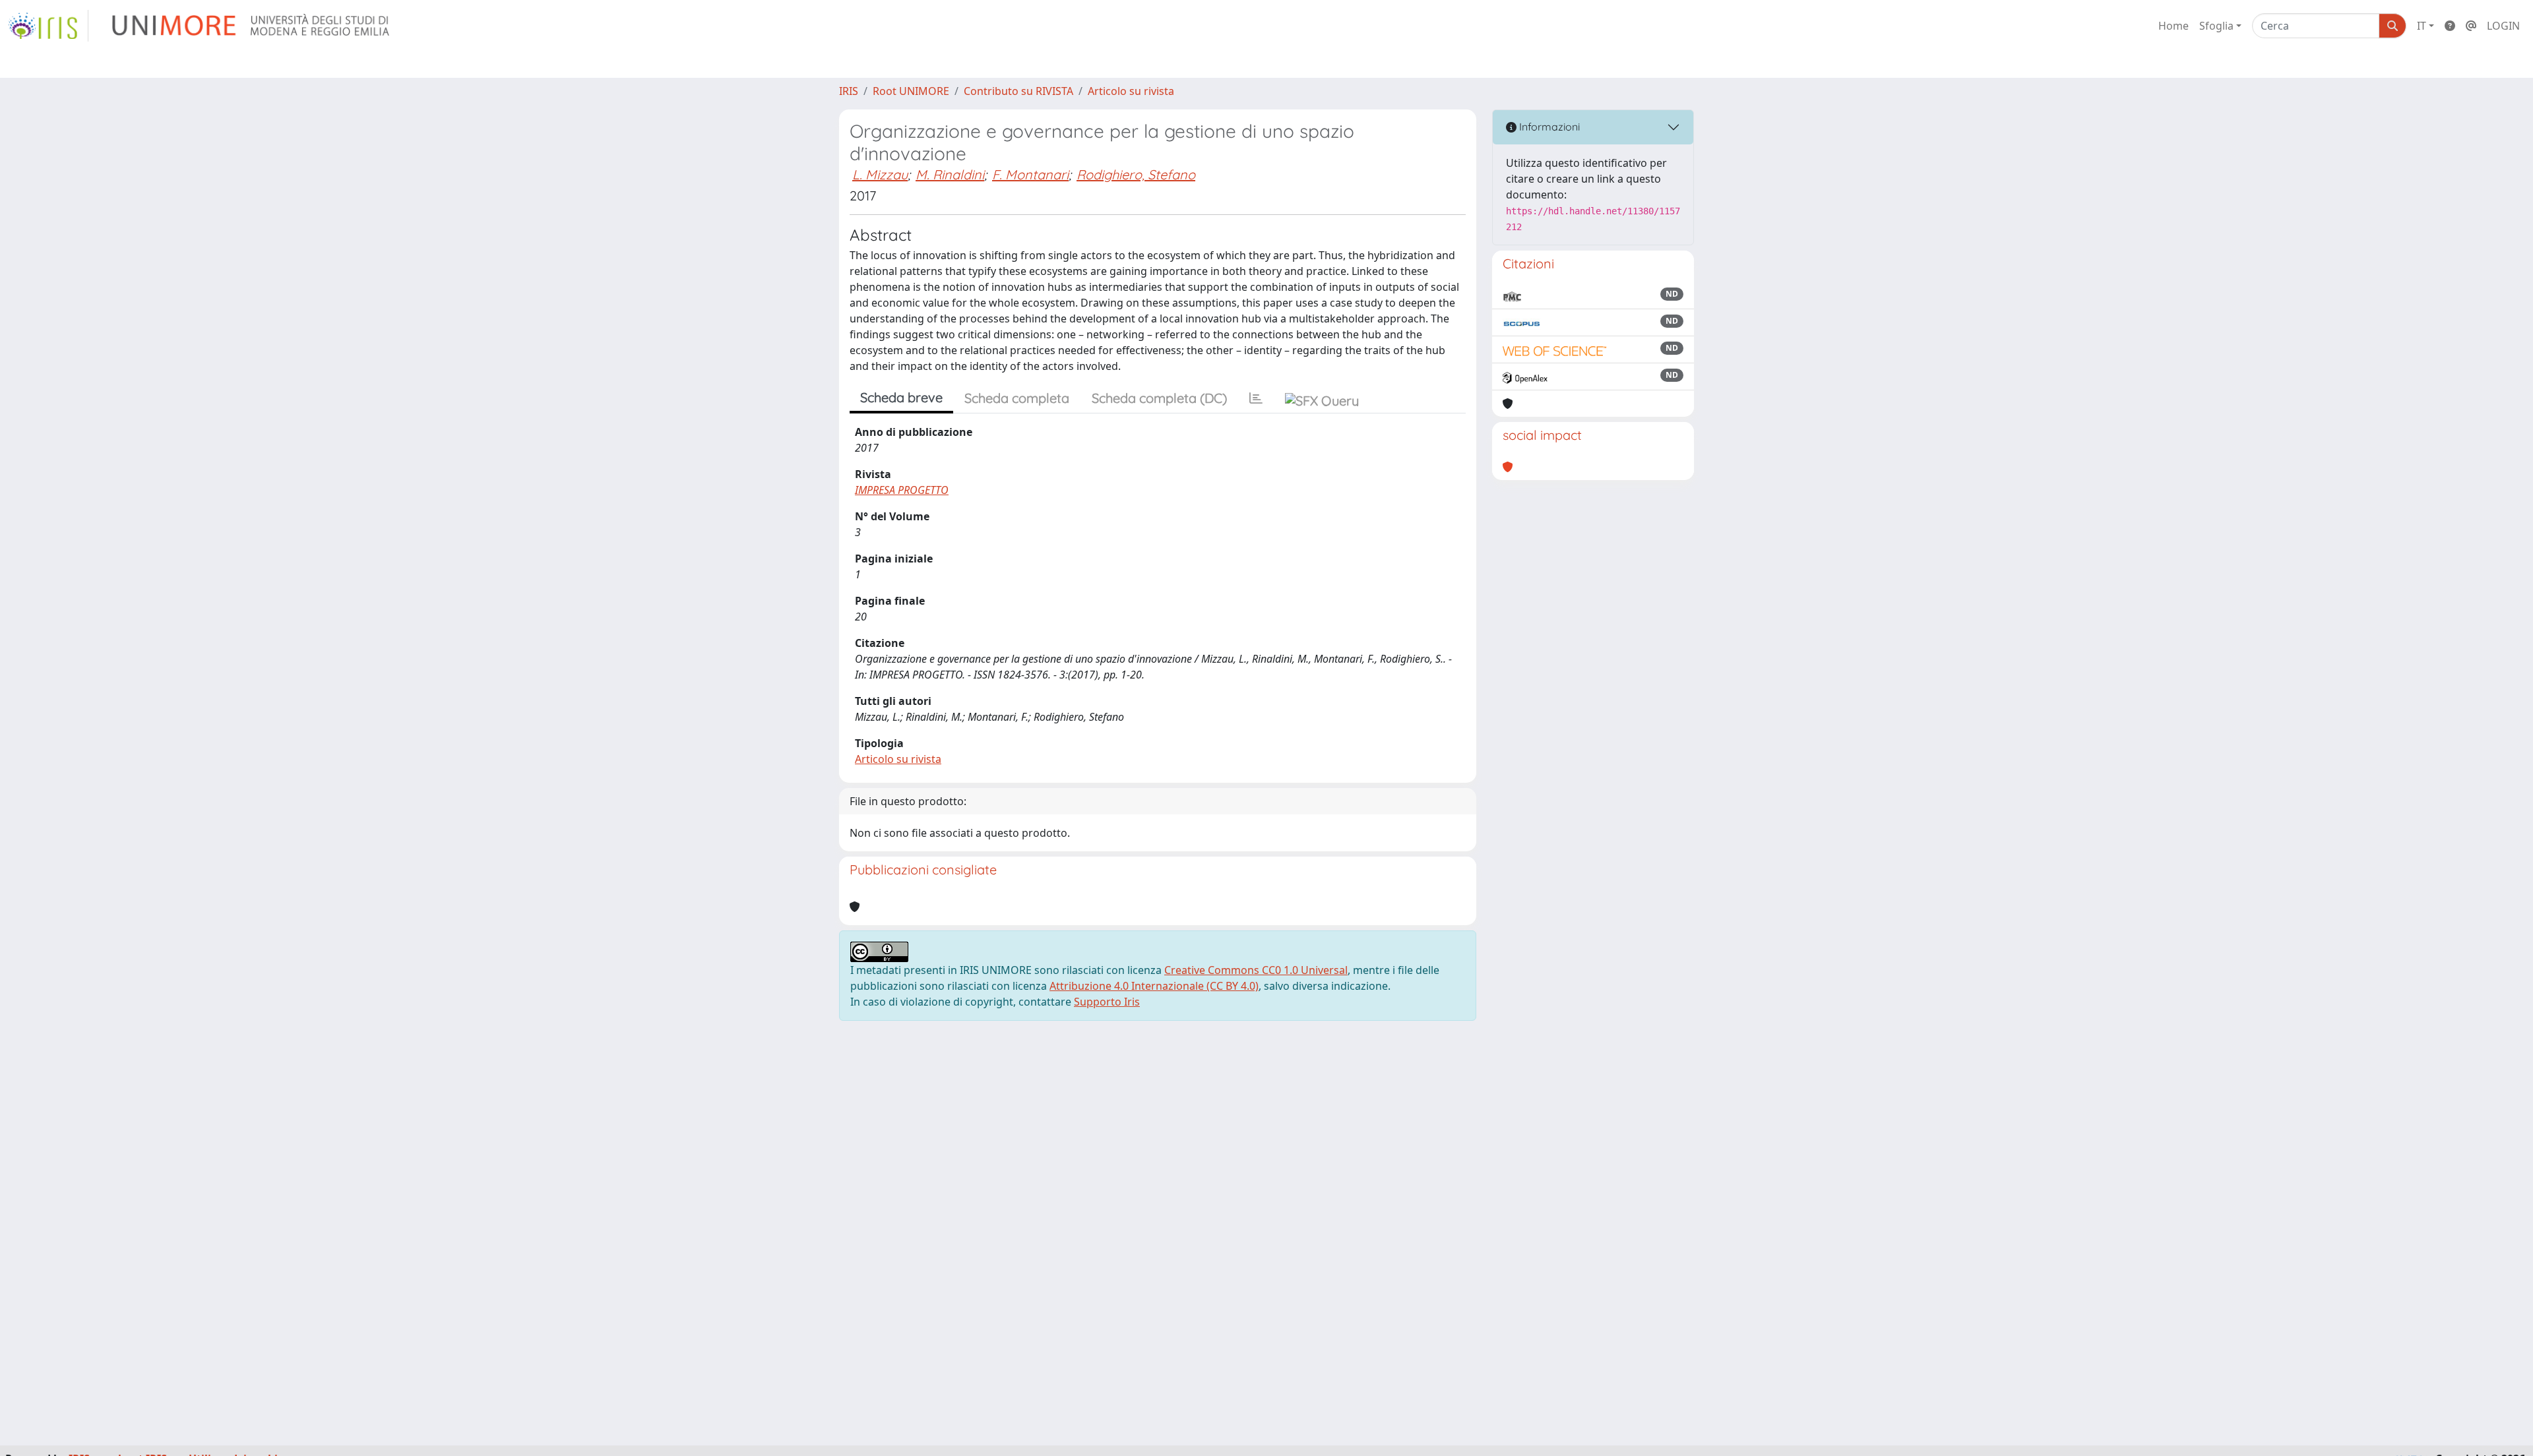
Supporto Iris (1107, 1002)
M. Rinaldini (950, 174)
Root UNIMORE (911, 91)
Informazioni (1548, 127)
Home (2173, 26)
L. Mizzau (880, 174)
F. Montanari (1030, 174)
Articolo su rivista (1131, 91)
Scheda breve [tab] (901, 397)
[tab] (1256, 398)
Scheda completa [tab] (1017, 398)
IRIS (849, 91)
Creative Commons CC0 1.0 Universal (1256, 970)
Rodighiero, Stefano (1136, 174)
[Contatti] (2471, 26)
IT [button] (2422, 26)
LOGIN (2503, 26)
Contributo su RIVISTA (1018, 91)
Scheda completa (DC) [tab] (1159, 398)
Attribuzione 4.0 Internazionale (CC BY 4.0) (1154, 986)
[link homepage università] (252, 26)
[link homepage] (48, 26)
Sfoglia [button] (2216, 26)
